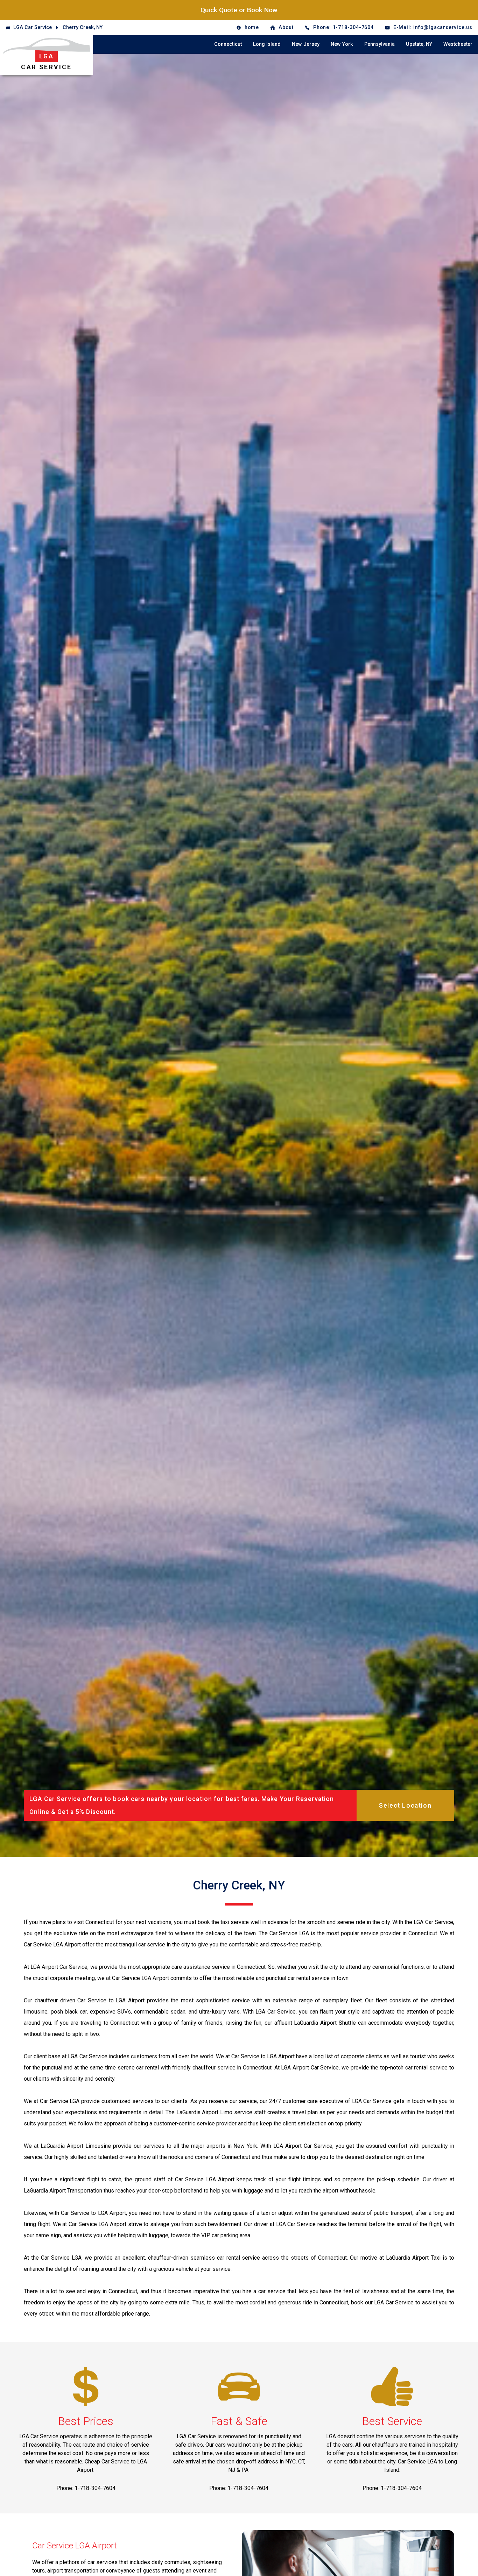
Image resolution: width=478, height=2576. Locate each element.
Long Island (267, 44)
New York (342, 44)
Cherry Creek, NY (83, 27)
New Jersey (306, 44)
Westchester (458, 44)
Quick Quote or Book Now (239, 10)
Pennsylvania (379, 44)
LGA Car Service (33, 27)
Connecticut (228, 44)
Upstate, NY (419, 44)
